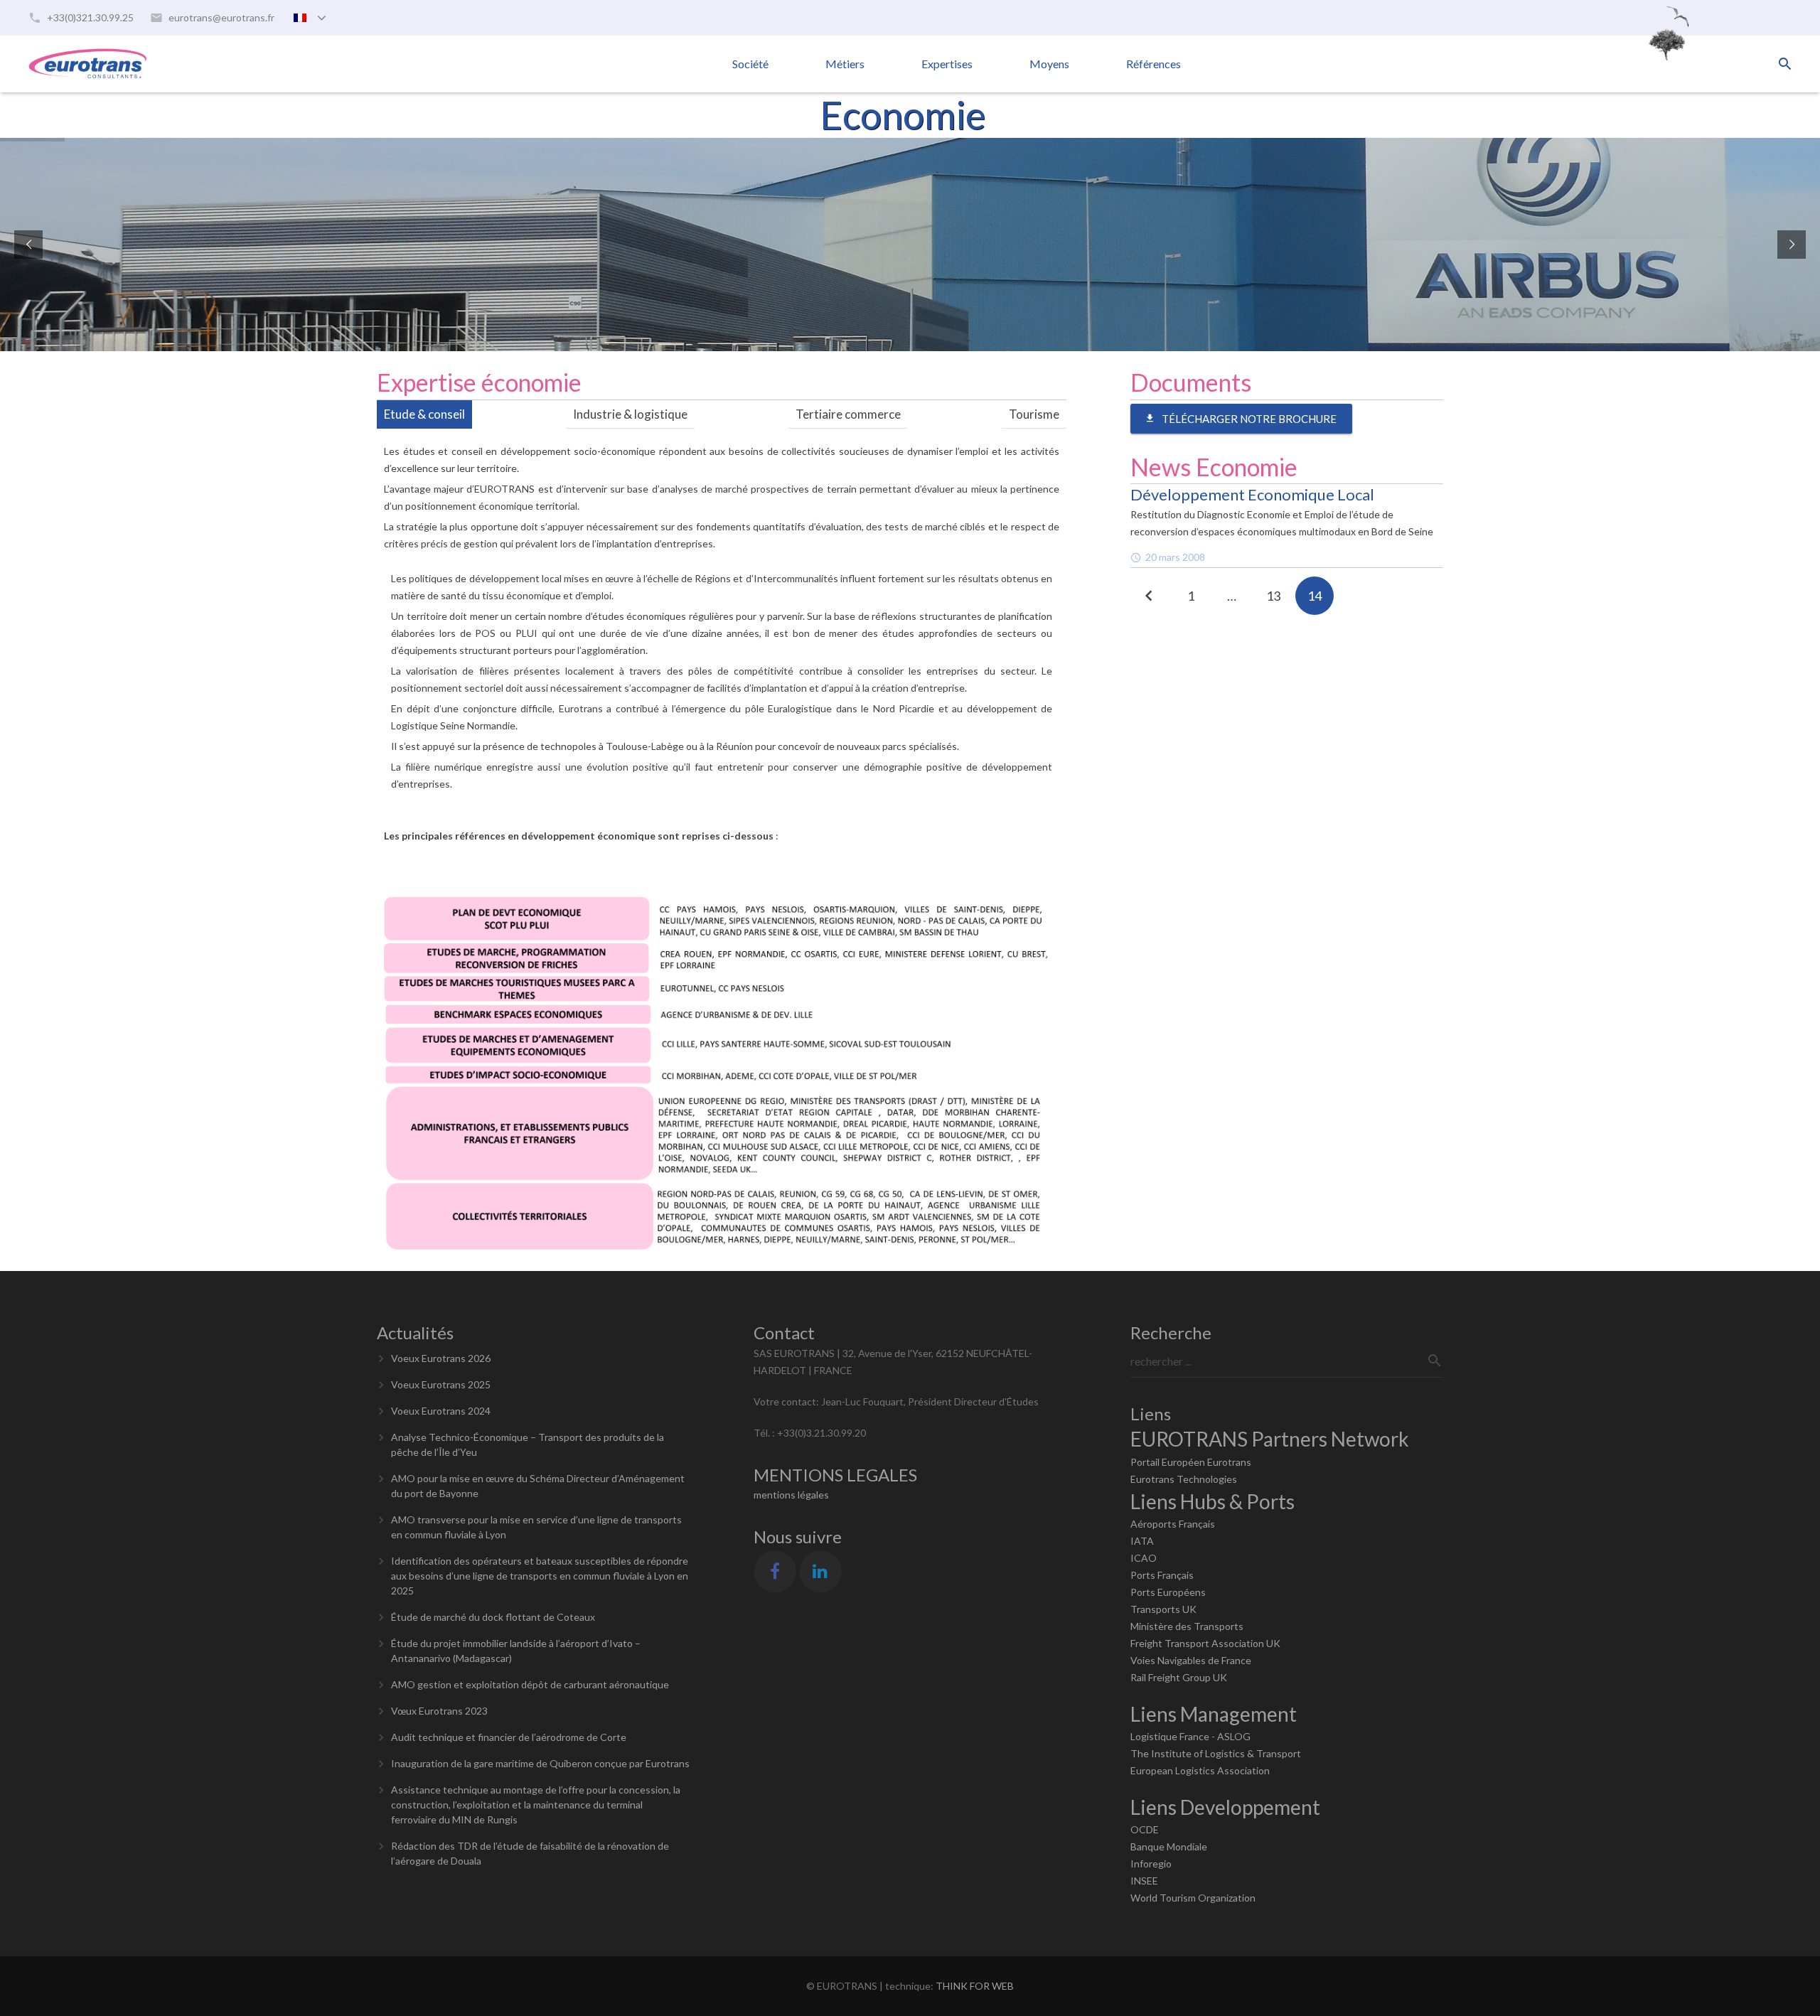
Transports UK (1163, 1609)
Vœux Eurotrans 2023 (439, 1711)
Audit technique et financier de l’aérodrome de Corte (509, 1737)
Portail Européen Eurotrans (1191, 1462)
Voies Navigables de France (1191, 1660)
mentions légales (791, 1495)
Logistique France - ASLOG (1190, 1736)
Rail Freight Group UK (1179, 1677)
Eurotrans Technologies (1184, 1479)
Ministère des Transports (1187, 1626)
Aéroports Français (1173, 1524)
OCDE (1145, 1829)
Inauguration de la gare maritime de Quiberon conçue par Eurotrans (540, 1763)
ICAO (1144, 1558)
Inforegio (1151, 1864)
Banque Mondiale (1169, 1846)
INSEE (1144, 1881)
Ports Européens (1168, 1592)
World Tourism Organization (1193, 1898)
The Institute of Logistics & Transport (1216, 1753)
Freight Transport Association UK (1205, 1643)
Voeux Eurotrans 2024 (441, 1411)
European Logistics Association (1200, 1770)
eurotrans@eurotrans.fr (221, 17)
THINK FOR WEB (975, 1986)
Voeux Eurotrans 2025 (441, 1384)
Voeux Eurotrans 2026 (441, 1358)
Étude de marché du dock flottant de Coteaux (493, 1617)
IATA (1142, 1541)
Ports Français (1162, 1575)
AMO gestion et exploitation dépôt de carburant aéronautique (530, 1684)
